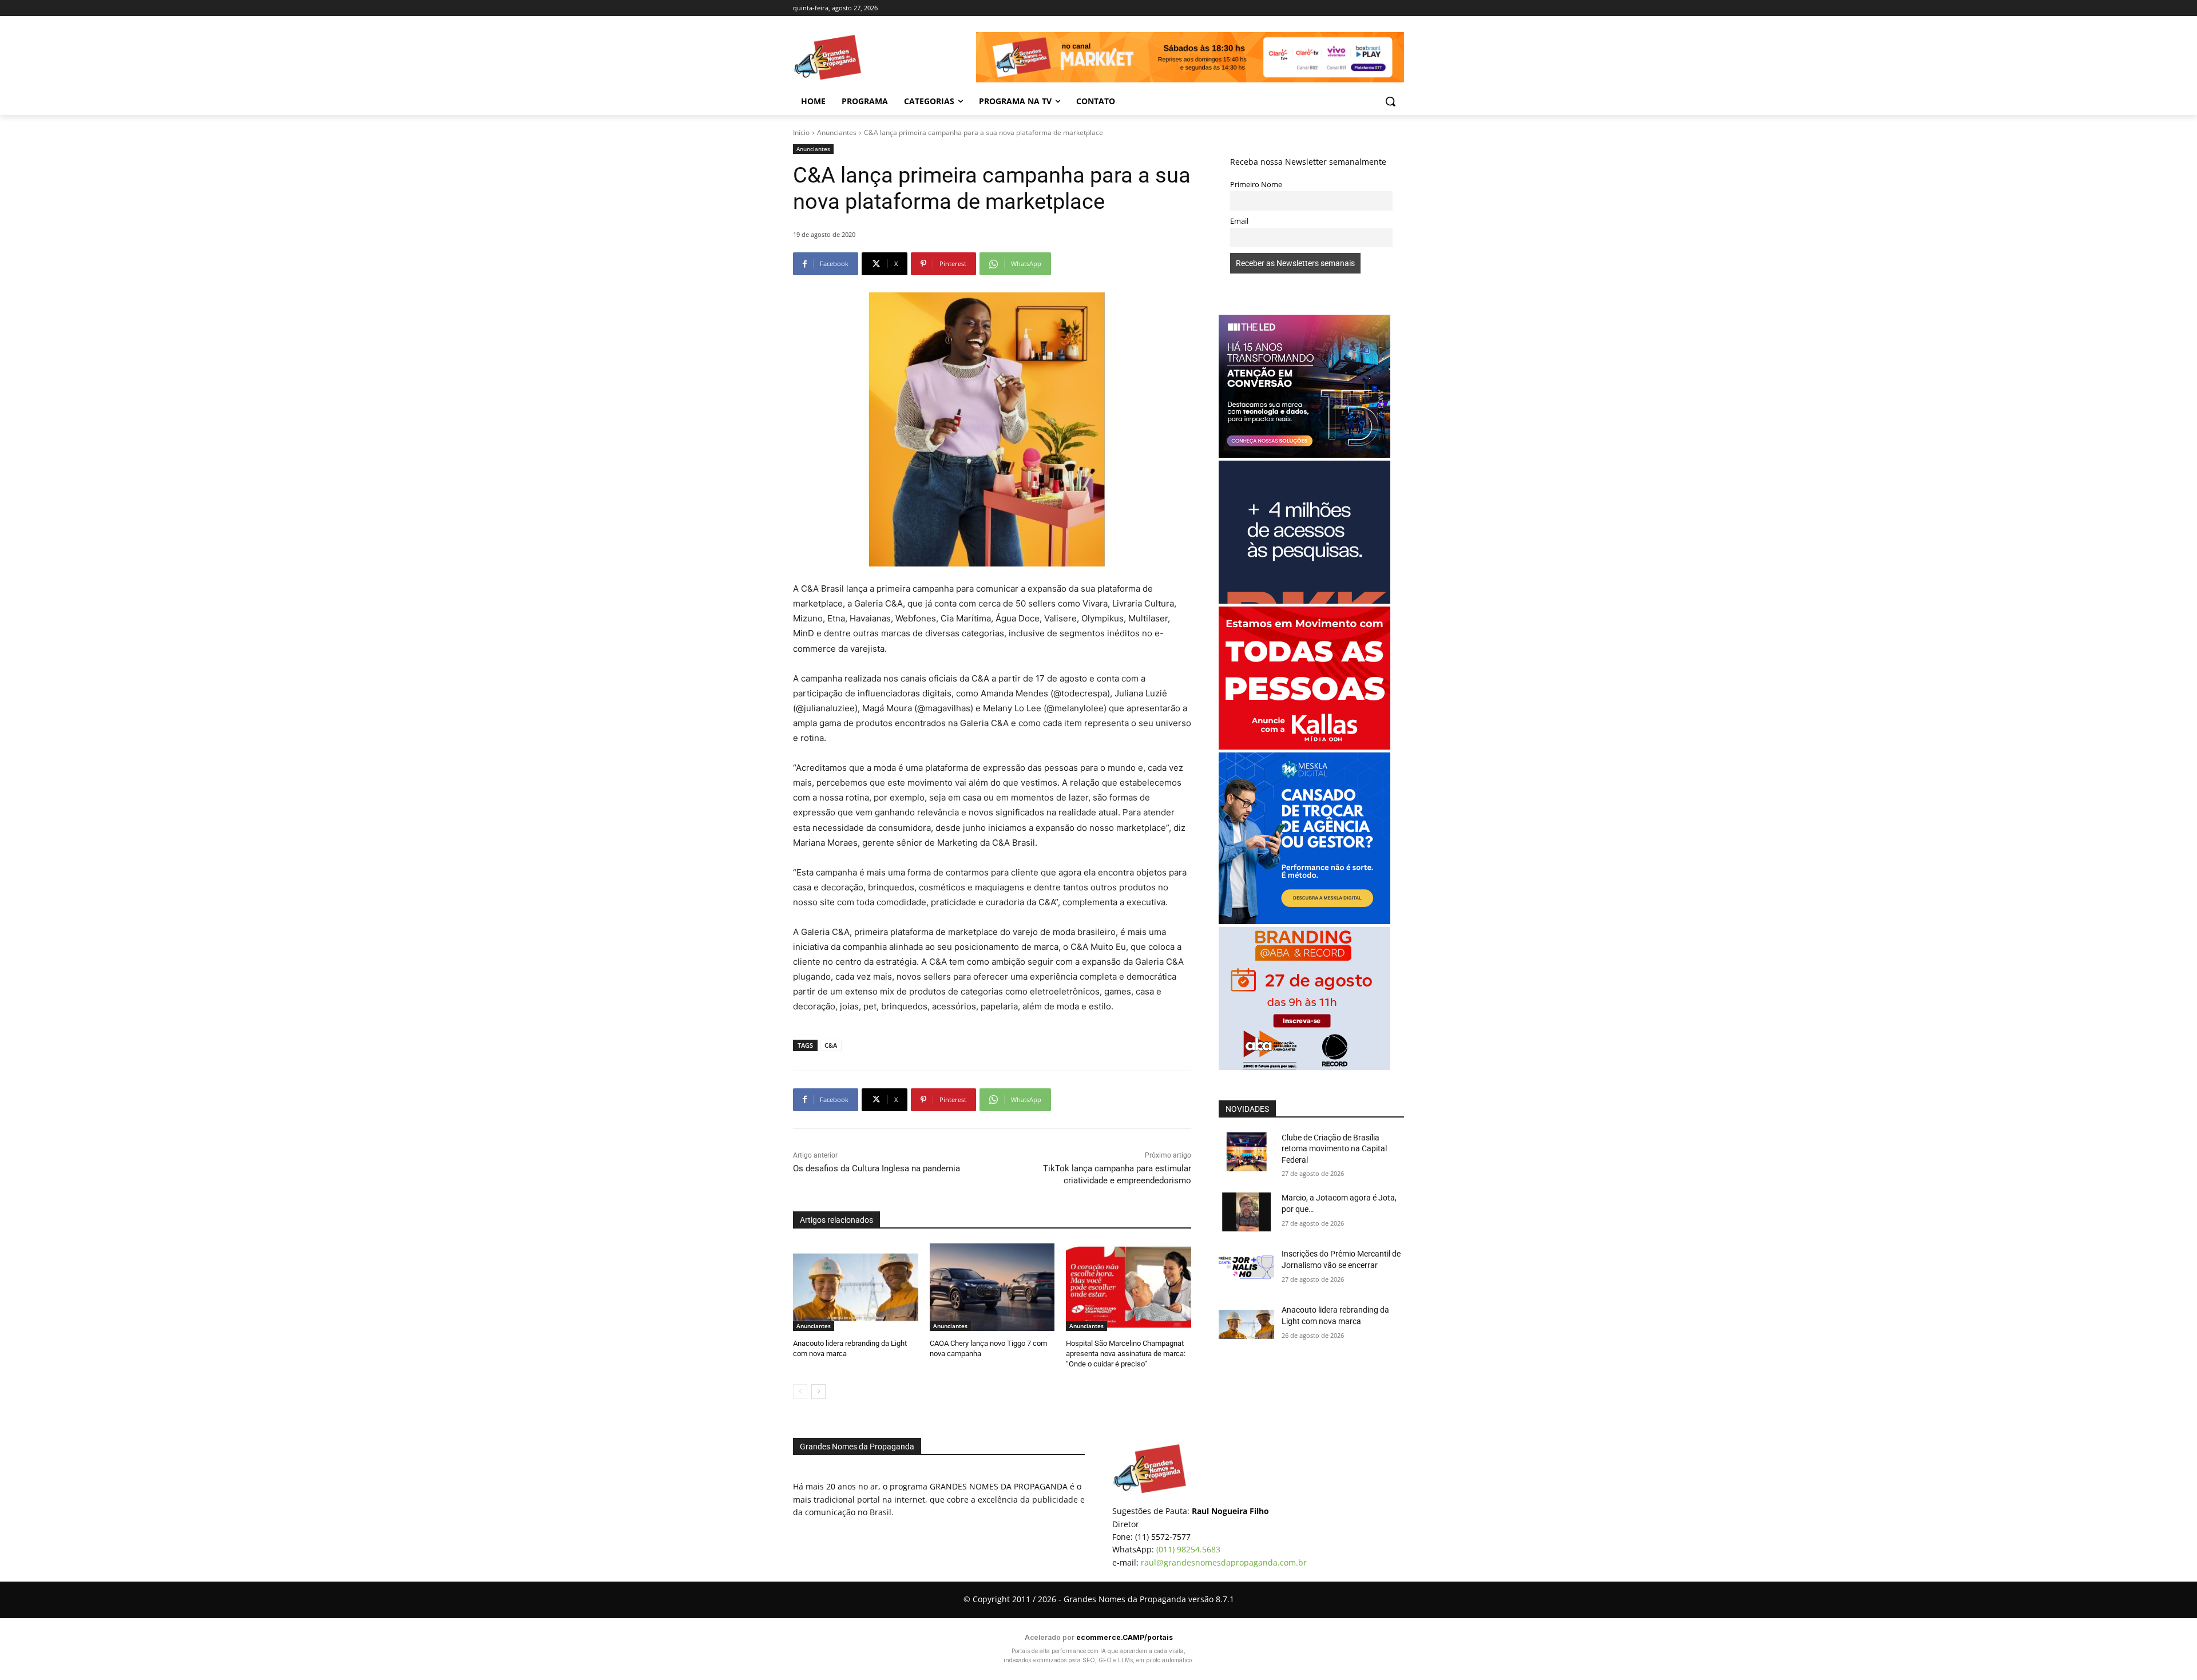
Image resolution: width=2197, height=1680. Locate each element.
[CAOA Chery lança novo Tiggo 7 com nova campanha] (992, 1287)
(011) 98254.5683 (1188, 1549)
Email (1239, 221)
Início (801, 132)
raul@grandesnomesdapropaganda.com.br (1224, 1562)
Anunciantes (837, 132)
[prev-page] (800, 1392)
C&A (831, 1045)
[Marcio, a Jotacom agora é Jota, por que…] (1246, 1212)
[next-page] (818, 1392)
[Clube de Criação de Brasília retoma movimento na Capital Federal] (1246, 1152)
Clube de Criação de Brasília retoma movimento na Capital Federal (1334, 1149)
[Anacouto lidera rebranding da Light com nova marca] (856, 1287)
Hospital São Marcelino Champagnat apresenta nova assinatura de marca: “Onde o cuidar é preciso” (1126, 1354)
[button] (1390, 101)
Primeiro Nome (1256, 185)
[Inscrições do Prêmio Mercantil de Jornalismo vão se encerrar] (1246, 1268)
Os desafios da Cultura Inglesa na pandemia (885, 1168)
